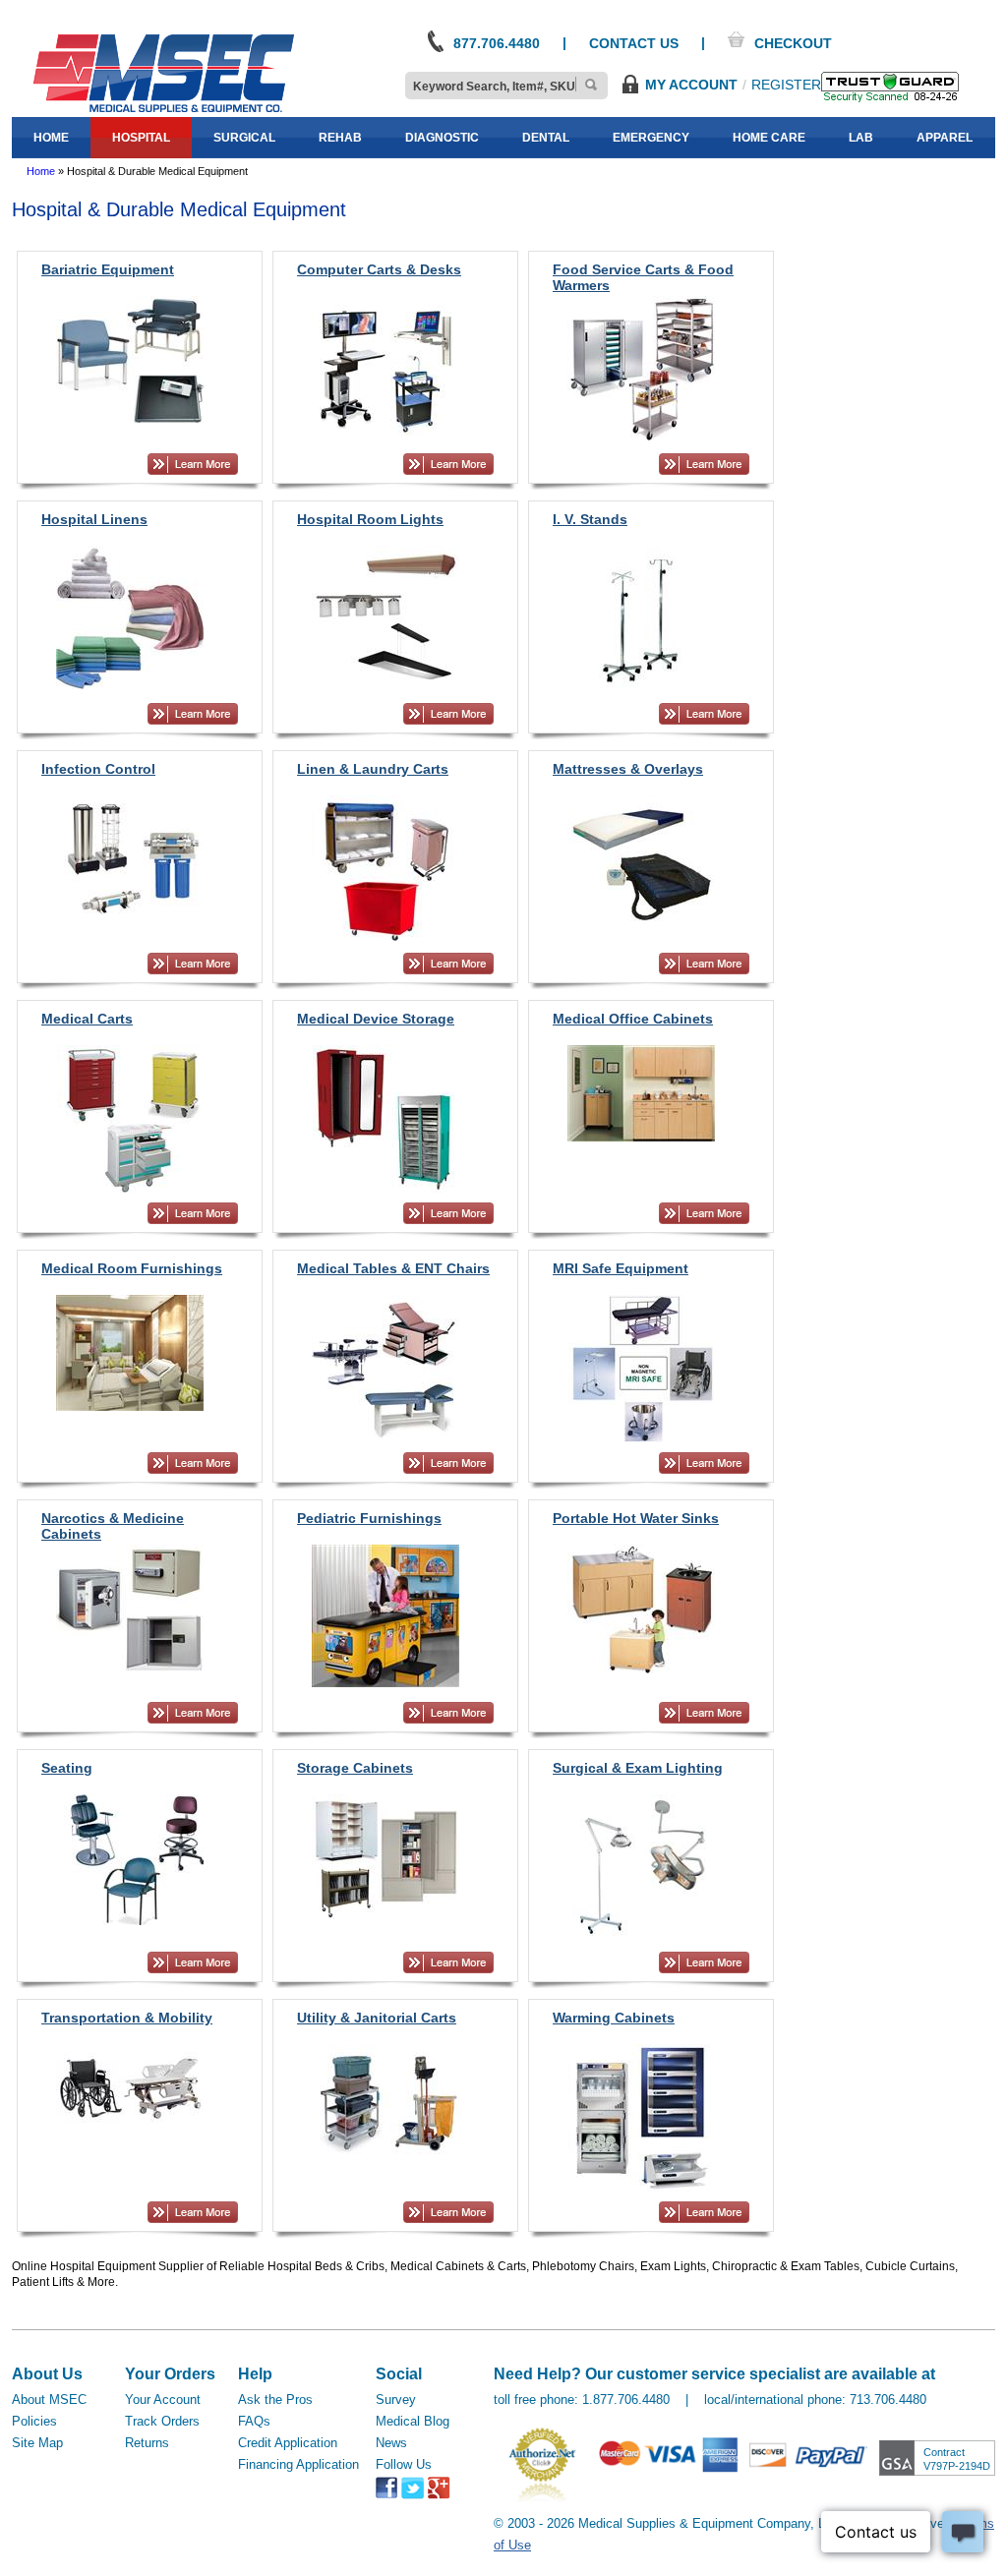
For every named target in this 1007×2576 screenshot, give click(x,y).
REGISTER (786, 85)
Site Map (37, 2443)
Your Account (163, 2400)
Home (41, 171)
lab (861, 138)
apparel (945, 138)
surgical (244, 138)
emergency (651, 138)
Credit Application (288, 2443)
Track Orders (162, 2421)
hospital (141, 138)
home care (769, 138)
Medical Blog (413, 2421)
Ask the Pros (275, 2400)
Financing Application (298, 2464)
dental (546, 138)
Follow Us (404, 2464)
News (391, 2443)
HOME (51, 138)
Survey (396, 2400)
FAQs (254, 2421)
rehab (340, 138)
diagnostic (442, 138)
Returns (147, 2443)
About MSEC (49, 2400)
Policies (34, 2421)
